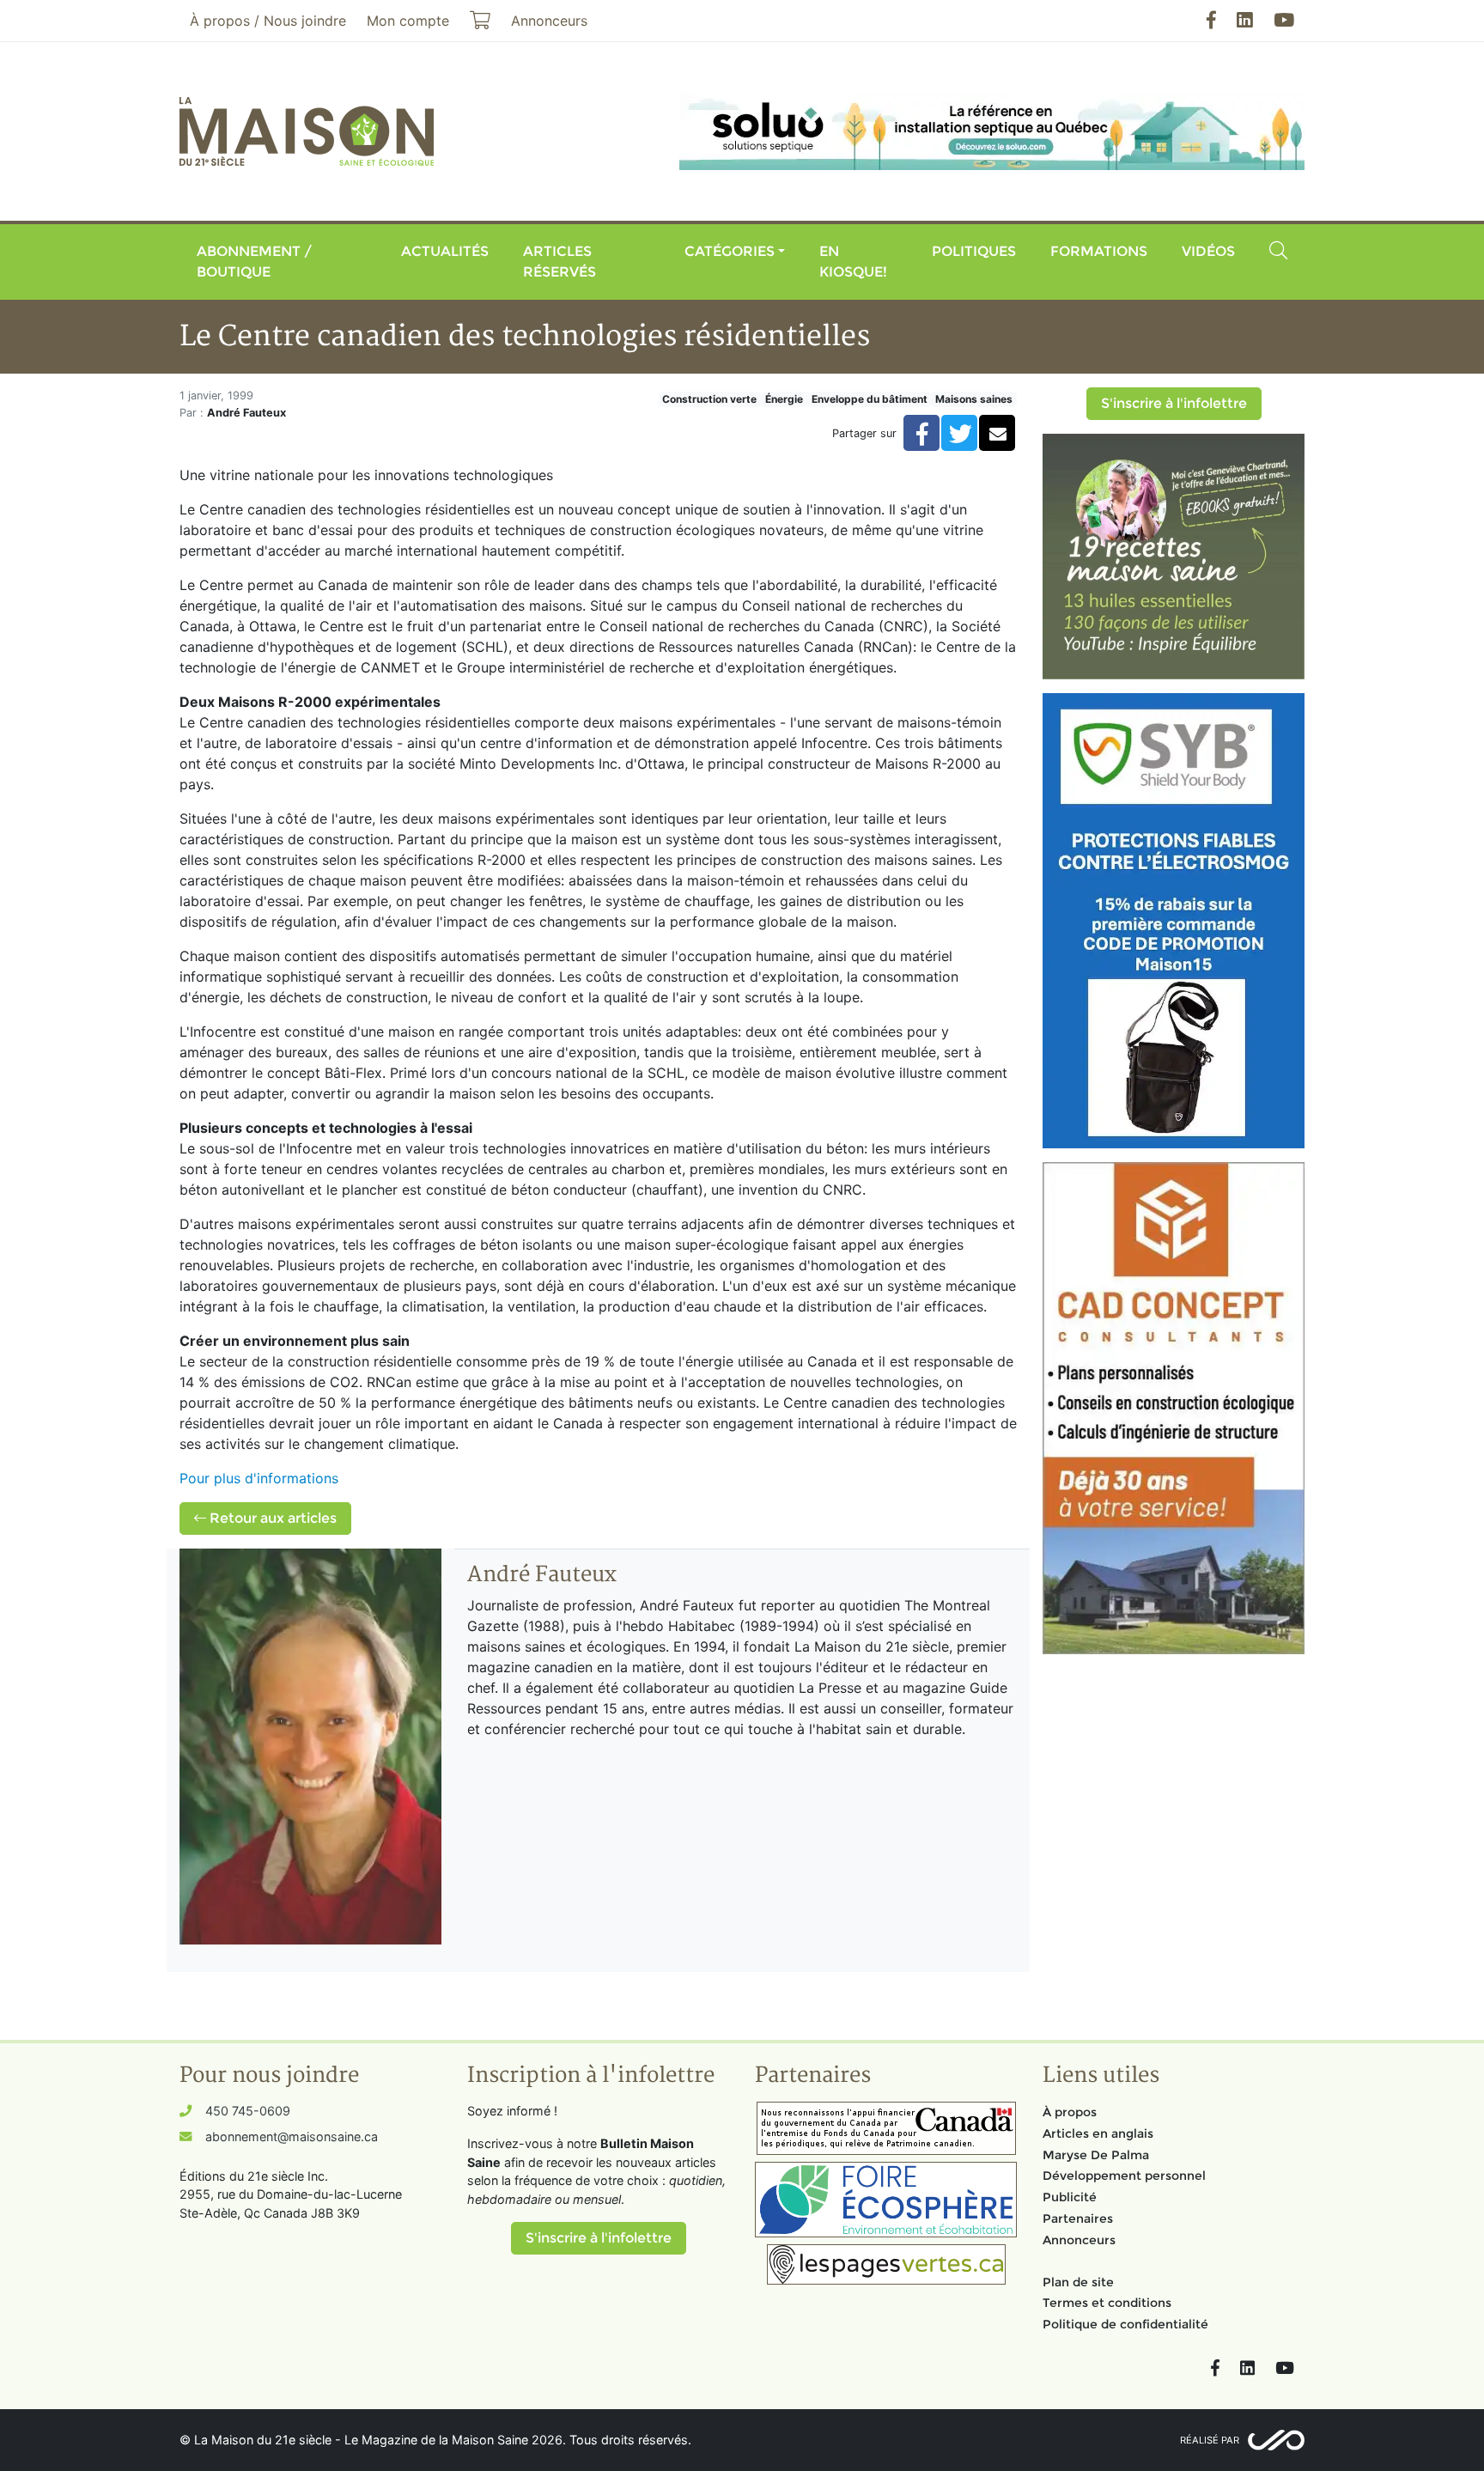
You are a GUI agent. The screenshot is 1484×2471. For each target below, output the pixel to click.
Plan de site (1078, 2282)
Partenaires (1078, 2218)
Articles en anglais (1098, 2133)
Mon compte (408, 21)
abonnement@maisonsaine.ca (292, 2136)
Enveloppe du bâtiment (870, 399)
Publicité (1070, 2197)
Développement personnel (1124, 2176)
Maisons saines (974, 399)
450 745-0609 (248, 2111)
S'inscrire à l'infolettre (1174, 403)
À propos (1070, 2112)
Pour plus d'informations (259, 1478)
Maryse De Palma (1096, 2155)
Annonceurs (1079, 2240)
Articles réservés (560, 262)
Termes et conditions (1107, 2303)
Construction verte (709, 399)
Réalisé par (1210, 2440)
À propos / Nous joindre (268, 21)
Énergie (784, 399)
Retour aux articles (271, 1518)
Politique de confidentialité (1125, 2324)
